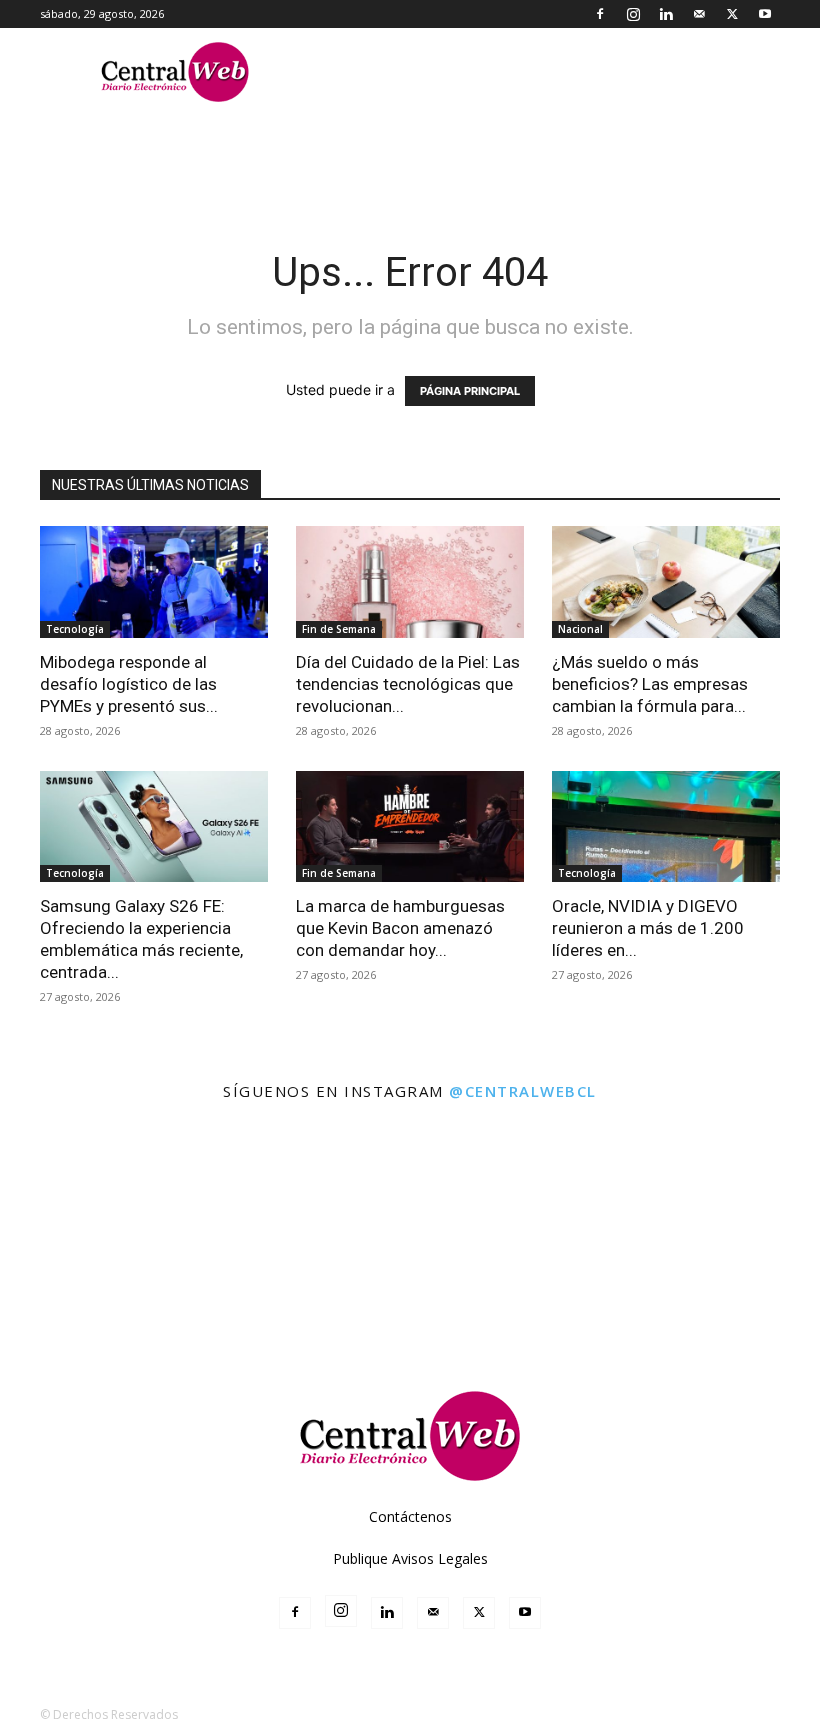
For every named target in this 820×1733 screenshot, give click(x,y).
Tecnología (75, 629)
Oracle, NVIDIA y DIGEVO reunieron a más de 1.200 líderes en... (648, 928)
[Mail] (699, 14)
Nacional (580, 629)
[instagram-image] (49, 1165)
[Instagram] (633, 14)
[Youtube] (765, 14)
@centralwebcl (523, 1091)
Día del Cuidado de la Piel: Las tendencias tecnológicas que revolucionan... (408, 684)
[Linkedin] (666, 14)
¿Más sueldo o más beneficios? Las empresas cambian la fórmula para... (650, 684)
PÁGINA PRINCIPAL (470, 391)
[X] (732, 14)
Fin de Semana (339, 629)
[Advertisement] (410, 1301)
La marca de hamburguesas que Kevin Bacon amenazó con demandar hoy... (400, 928)
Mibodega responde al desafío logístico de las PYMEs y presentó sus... (129, 684)
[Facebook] (600, 14)
